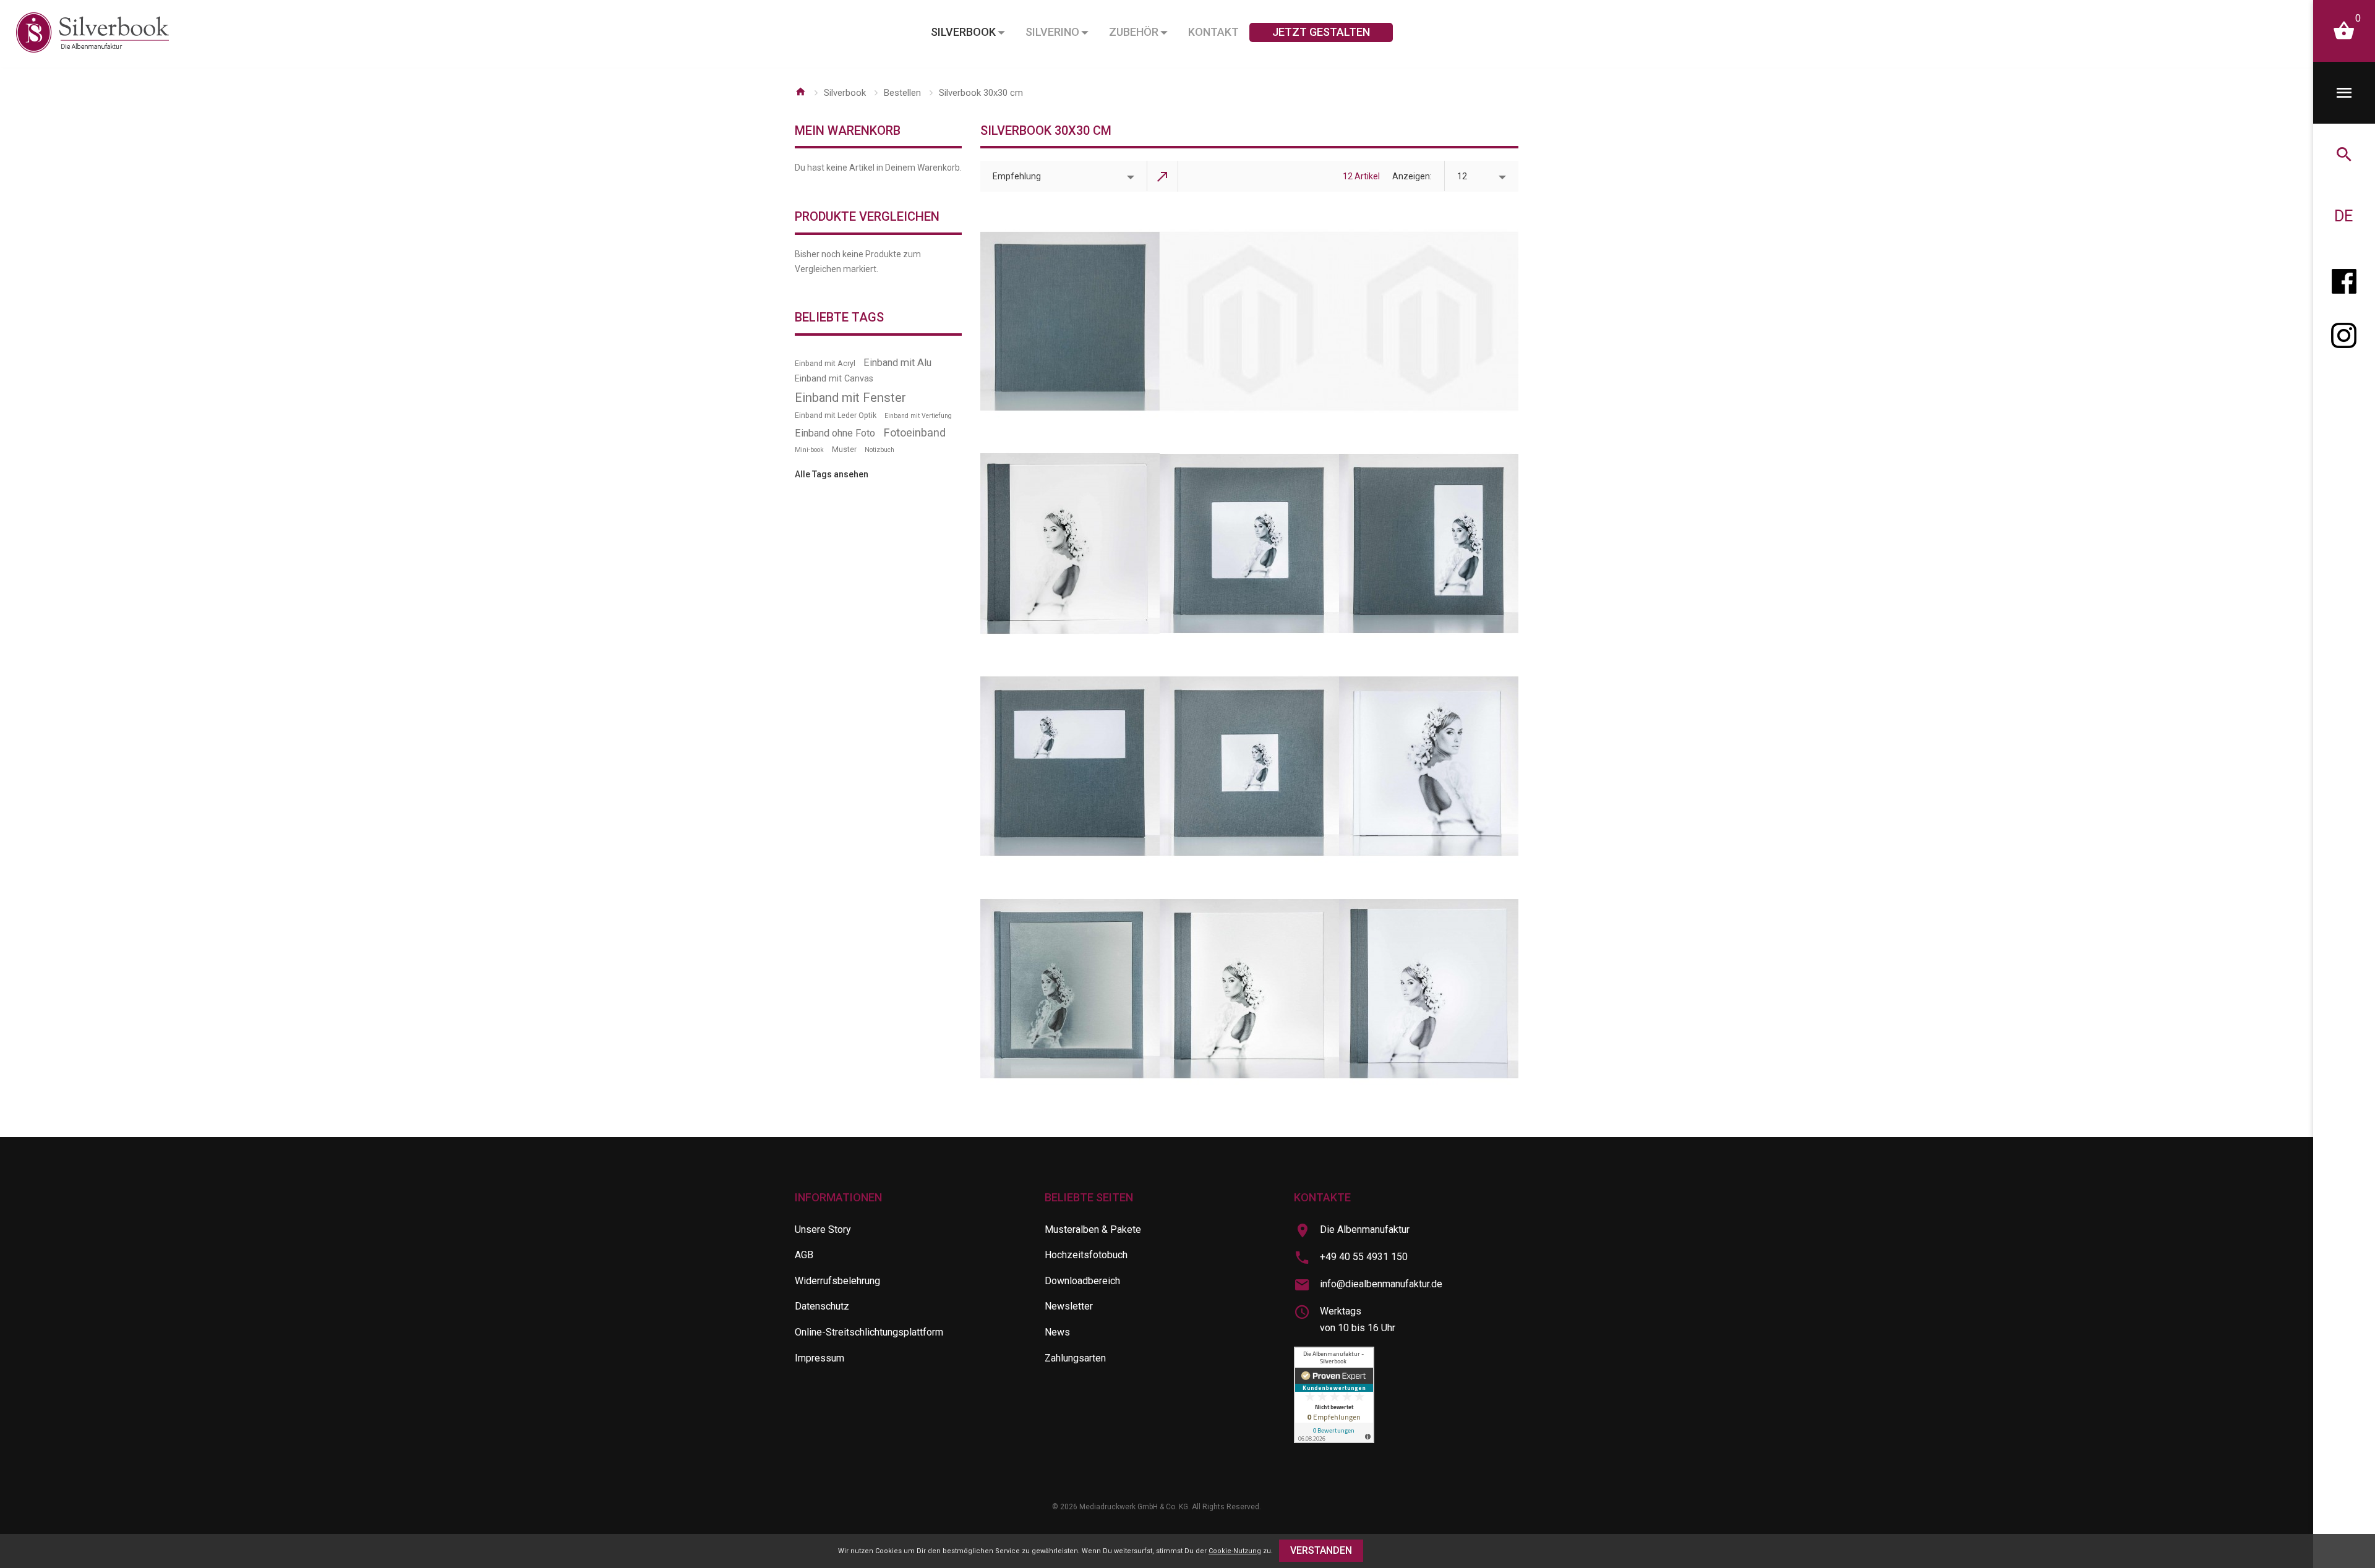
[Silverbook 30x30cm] (1070, 322)
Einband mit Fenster (850, 398)
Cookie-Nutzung (1235, 1551)
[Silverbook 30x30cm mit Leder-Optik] (1429, 989)
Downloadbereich (1082, 1281)
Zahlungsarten (1075, 1358)
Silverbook (845, 93)
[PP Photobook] (1429, 322)
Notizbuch (879, 450)
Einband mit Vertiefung (918, 416)
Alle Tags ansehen (832, 474)
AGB (804, 1255)
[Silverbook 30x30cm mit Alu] (1070, 989)
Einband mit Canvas (834, 379)
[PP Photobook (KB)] (1249, 322)
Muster (844, 449)
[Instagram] (2344, 340)
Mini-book (809, 450)
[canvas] (1249, 989)
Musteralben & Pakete (1093, 1229)
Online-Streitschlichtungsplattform (869, 1332)
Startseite (800, 92)
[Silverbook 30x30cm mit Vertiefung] (1249, 766)
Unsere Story (823, 1229)
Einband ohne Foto (835, 433)
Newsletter (1069, 1306)
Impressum (819, 1358)
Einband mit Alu (897, 363)
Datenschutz (822, 1306)
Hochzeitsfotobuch (1086, 1255)
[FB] (2344, 278)
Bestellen (902, 93)
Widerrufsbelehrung (837, 1281)
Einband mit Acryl (825, 363)
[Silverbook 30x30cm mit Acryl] (1070, 543)
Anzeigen (1411, 176)
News (1057, 1332)
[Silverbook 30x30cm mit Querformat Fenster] (1070, 766)
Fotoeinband (914, 432)
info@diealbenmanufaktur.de (1381, 1284)
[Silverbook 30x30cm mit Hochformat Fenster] (1429, 543)
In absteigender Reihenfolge (1163, 176)
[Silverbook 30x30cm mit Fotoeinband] (1429, 766)
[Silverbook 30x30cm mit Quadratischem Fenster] (1249, 543)
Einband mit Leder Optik (836, 415)
